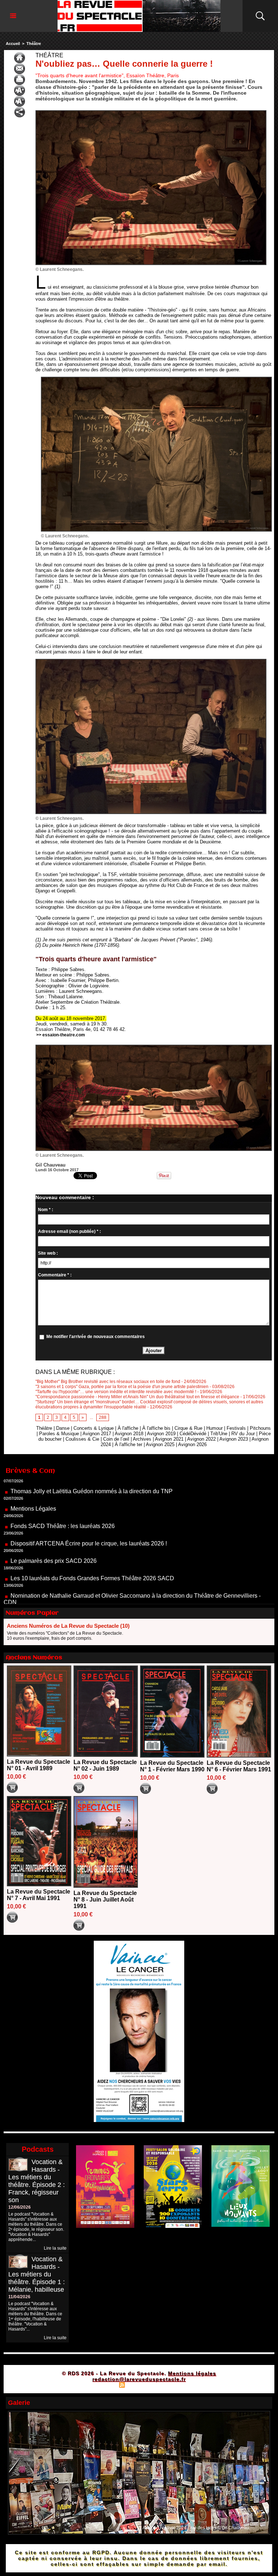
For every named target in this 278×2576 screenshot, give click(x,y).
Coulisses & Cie (82, 1439)
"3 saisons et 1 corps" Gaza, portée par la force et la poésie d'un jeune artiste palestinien (122, 1387)
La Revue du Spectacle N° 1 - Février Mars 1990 (172, 1766)
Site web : (48, 1253)
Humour (214, 1428)
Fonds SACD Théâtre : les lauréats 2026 (63, 1480)
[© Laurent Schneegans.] (151, 112)
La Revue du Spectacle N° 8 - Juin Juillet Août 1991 (105, 1900)
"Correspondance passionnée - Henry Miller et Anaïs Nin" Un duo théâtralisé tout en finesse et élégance (137, 1397)
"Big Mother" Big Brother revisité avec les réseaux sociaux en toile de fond (108, 1382)
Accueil (13, 44)
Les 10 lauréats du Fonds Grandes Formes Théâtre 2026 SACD (92, 1532)
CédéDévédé (193, 1434)
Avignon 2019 (161, 1434)
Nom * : (46, 1210)
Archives (142, 1439)
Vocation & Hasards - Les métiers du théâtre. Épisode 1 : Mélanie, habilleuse (37, 2274)
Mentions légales (192, 2373)
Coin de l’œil (116, 1439)
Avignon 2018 (129, 1434)
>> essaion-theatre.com (61, 1035)
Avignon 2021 (169, 1439)
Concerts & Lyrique (94, 1428)
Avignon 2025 (160, 1444)
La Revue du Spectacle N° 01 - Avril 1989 (39, 1765)
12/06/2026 (20, 2207)
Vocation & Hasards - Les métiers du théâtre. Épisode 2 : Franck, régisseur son (37, 2181)
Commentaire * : (55, 1275)
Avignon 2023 (234, 1439)
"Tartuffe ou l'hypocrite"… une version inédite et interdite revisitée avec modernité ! (116, 1392)
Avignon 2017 (97, 1434)
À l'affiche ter (129, 1444)
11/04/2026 (19, 2297)
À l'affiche (128, 1428)
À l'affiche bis (156, 1428)
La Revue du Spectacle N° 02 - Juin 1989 (105, 1765)
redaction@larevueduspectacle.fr (139, 2379)
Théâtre (34, 44)
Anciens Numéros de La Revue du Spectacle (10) (68, 1626)
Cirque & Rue (188, 1428)
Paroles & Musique (59, 1434)
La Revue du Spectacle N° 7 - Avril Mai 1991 (39, 1895)
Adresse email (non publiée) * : (69, 1231)
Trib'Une (219, 1434)
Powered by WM (170, 2385)
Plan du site (104, 2385)
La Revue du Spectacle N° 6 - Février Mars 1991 (239, 1766)
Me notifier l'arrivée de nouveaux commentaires (96, 1337)
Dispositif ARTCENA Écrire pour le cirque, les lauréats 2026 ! (89, 1497)
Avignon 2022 (201, 1439)
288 (103, 1417)
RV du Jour (243, 1434)
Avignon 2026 (192, 1444)
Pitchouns (260, 1428)
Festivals (236, 1428)
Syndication (138, 2385)
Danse (63, 1428)
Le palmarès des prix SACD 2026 (54, 1514)
